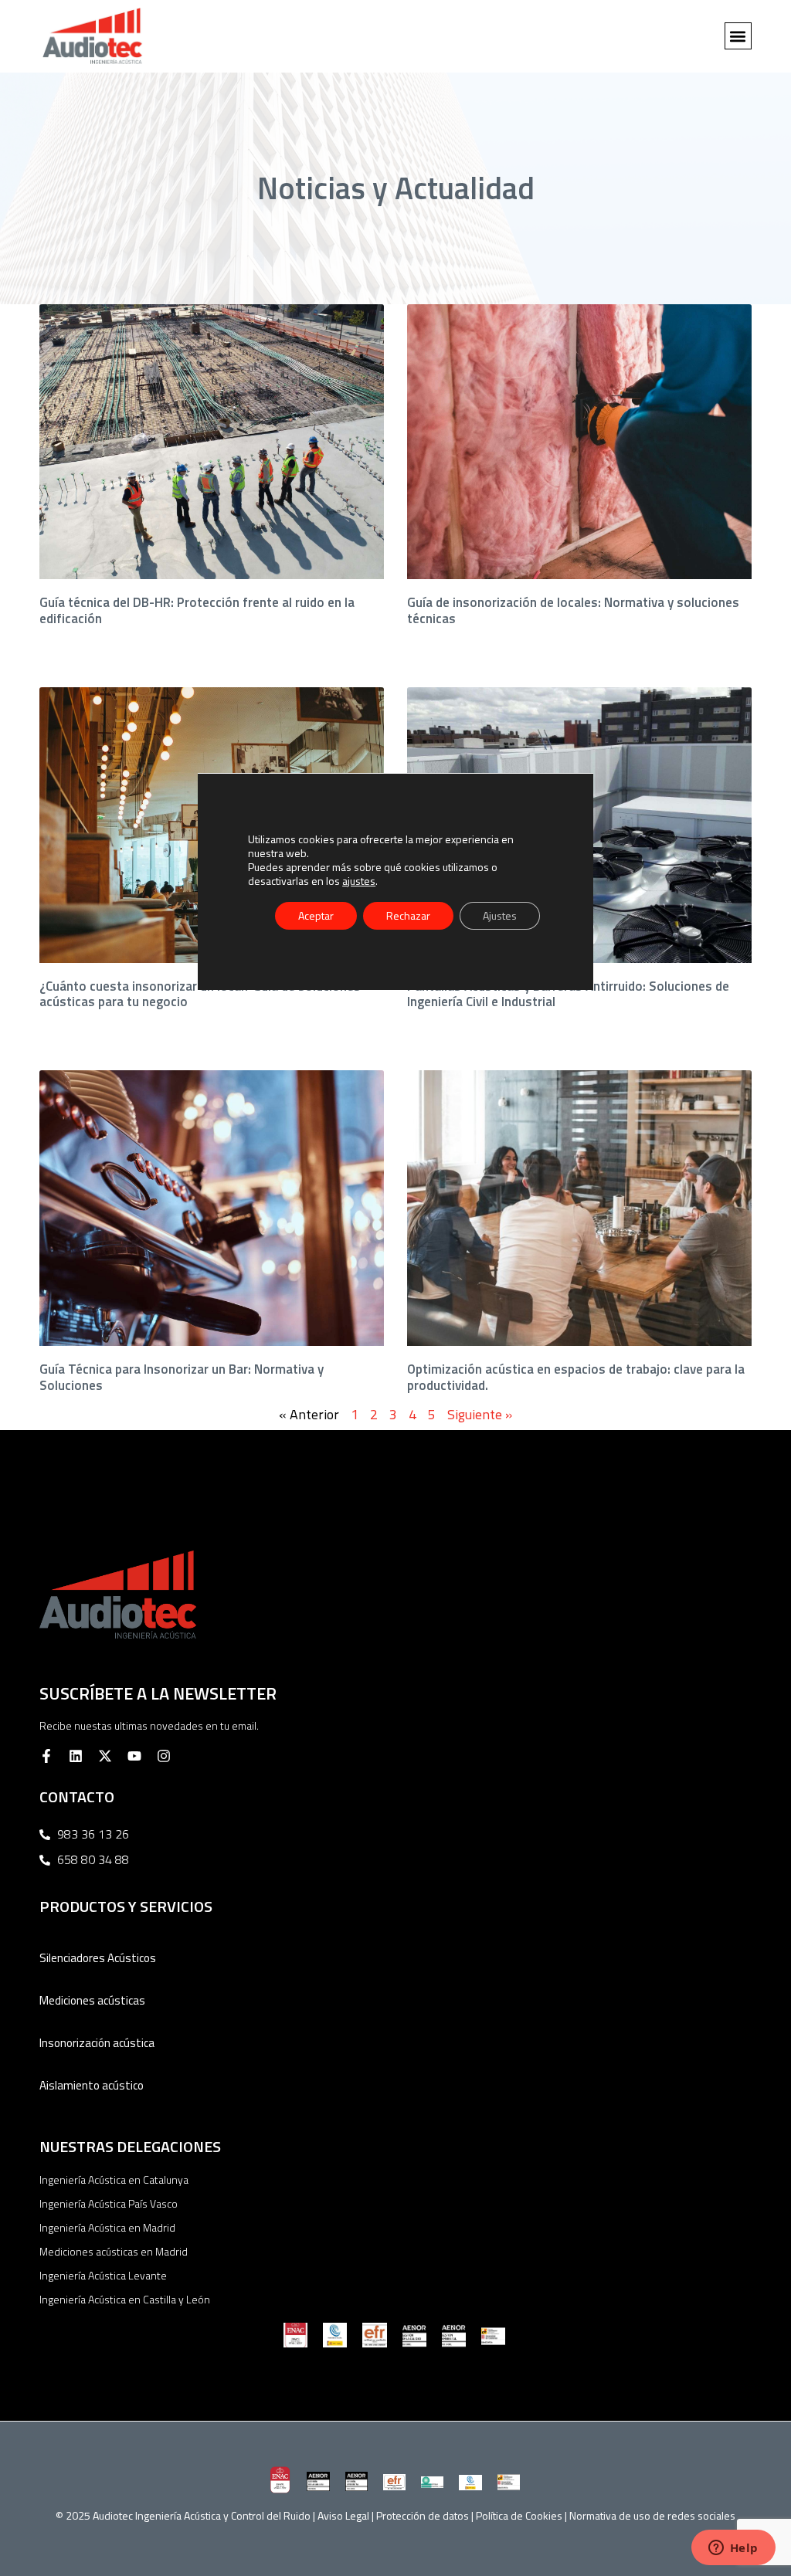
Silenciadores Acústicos (98, 1958)
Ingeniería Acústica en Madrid (107, 2227)
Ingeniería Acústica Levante (103, 2275)
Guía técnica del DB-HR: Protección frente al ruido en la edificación (197, 610)
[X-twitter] (105, 1756)
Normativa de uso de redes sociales (652, 2515)
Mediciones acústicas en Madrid (114, 2251)
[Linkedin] (76, 1756)
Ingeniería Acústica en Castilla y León (125, 2299)
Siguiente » (480, 1414)
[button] (738, 36)
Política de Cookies (519, 2515)
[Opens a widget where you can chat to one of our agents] (733, 2549)
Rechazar (408, 915)
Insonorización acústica (97, 2043)
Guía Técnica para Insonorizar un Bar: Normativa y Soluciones (182, 1377)
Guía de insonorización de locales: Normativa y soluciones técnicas (573, 610)
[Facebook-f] (46, 1756)
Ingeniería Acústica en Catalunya (114, 2179)
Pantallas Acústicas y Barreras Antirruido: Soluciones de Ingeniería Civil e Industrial (568, 994)
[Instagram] (164, 1756)
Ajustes (500, 915)
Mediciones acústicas (92, 2000)
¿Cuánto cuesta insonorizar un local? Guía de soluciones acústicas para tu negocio (200, 994)
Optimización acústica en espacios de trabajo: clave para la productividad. (576, 1377)
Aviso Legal (343, 2515)
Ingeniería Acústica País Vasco (109, 2203)
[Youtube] (134, 1756)
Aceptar (316, 915)
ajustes (359, 880)
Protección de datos (423, 2515)
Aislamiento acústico (92, 2085)
